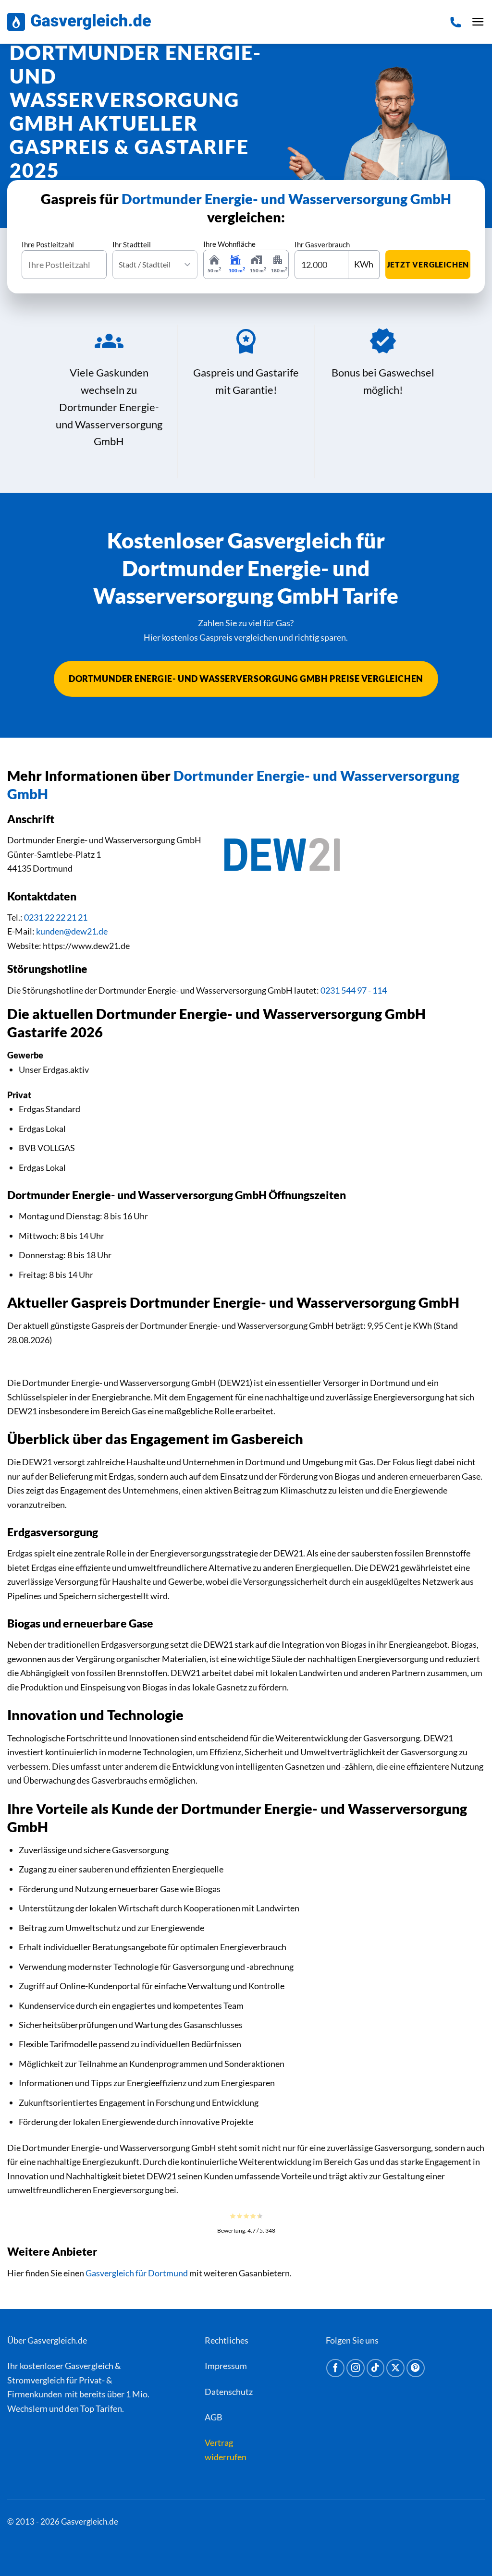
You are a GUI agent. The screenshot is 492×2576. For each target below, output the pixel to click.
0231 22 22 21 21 (56, 917)
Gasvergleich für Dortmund (137, 2273)
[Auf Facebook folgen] (335, 2368)
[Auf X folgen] (395, 2368)
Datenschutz (229, 2392)
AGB (214, 2417)
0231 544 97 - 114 (354, 990)
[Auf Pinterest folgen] (416, 2368)
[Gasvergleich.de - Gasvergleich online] (79, 22)
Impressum (226, 2366)
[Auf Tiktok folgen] (376, 2368)
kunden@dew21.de (72, 931)
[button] (478, 22)
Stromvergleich (36, 2380)
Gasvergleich (89, 2366)
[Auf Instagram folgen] (356, 2368)
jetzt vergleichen (428, 264)
